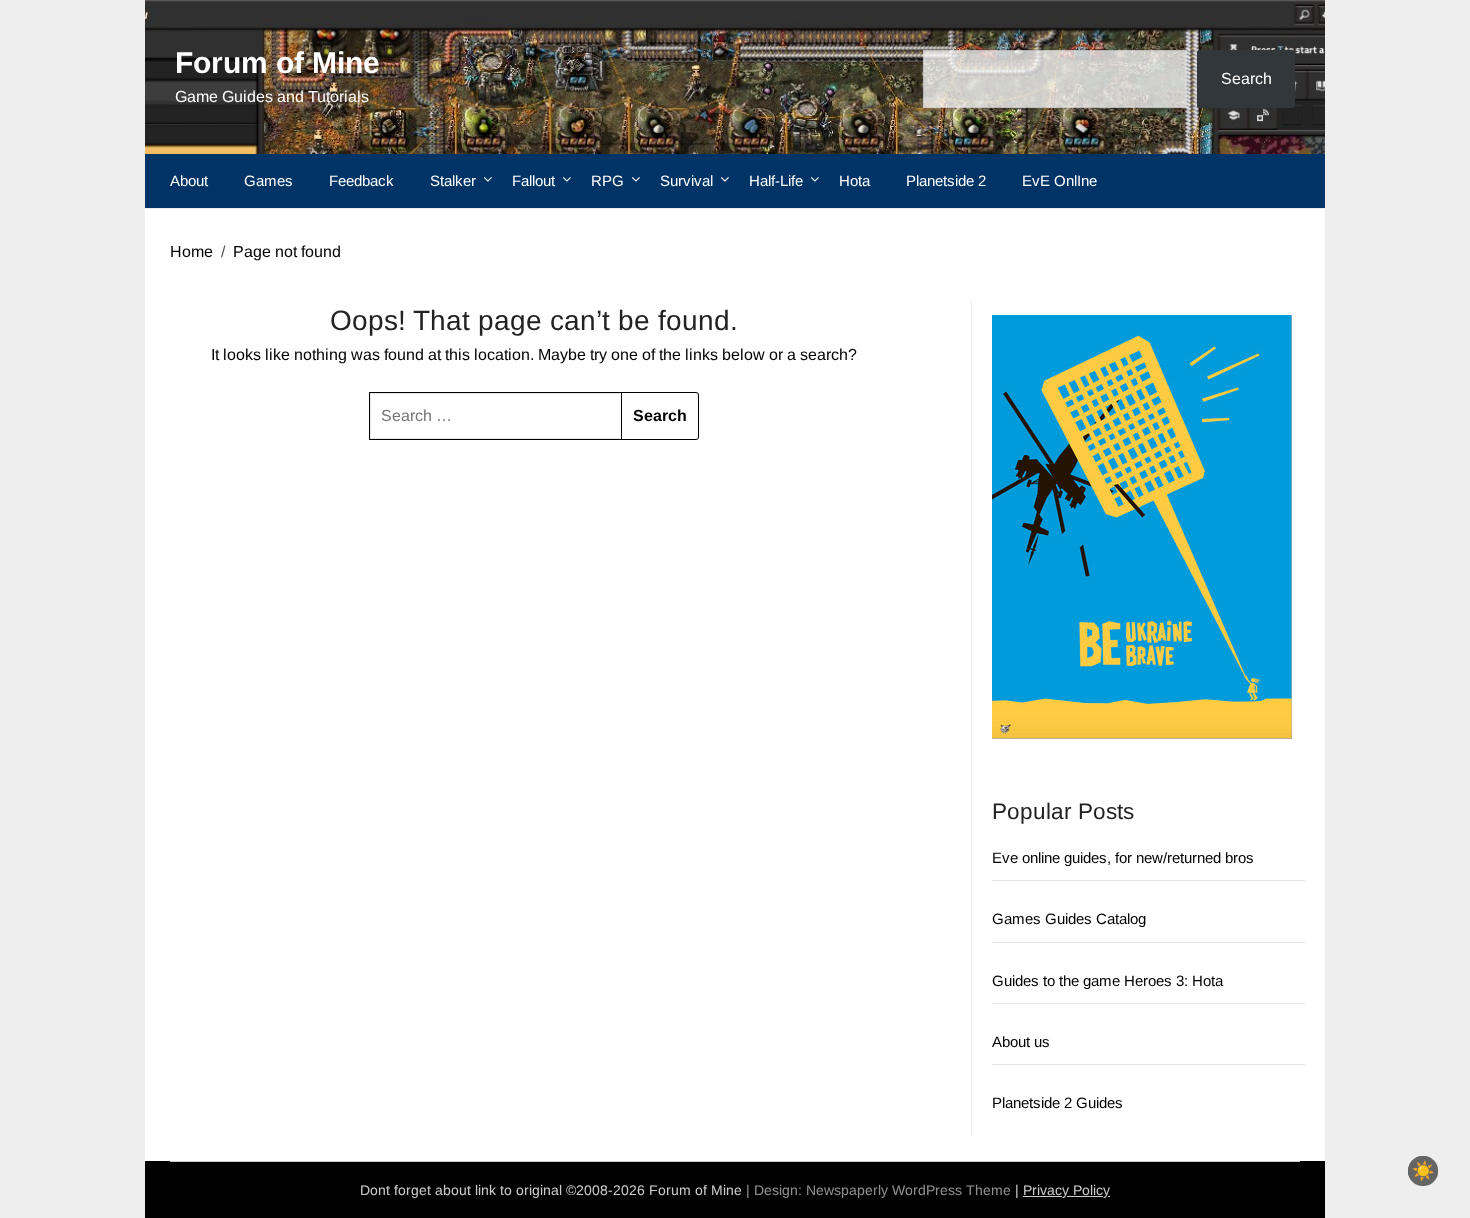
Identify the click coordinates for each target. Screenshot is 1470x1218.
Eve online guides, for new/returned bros (1123, 857)
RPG (607, 180)
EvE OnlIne (1059, 180)
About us (1021, 1041)
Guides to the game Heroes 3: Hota (1107, 980)
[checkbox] (1423, 1171)
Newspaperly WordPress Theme (908, 1190)
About (189, 180)
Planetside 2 (946, 180)
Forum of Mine (277, 62)
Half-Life (776, 180)
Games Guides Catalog (1069, 918)
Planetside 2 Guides (1057, 1102)
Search (1246, 78)
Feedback (361, 180)
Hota (854, 180)
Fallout (533, 180)
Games (268, 180)
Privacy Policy (1066, 1190)
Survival (686, 180)
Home (191, 251)
